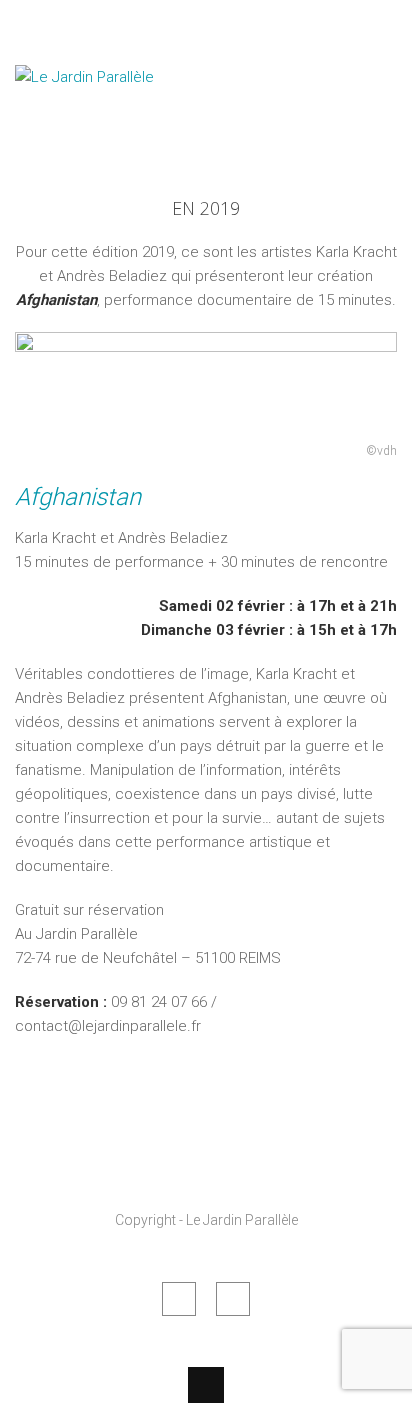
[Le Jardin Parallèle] (115, 128)
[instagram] (233, 1299)
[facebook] (179, 1299)
